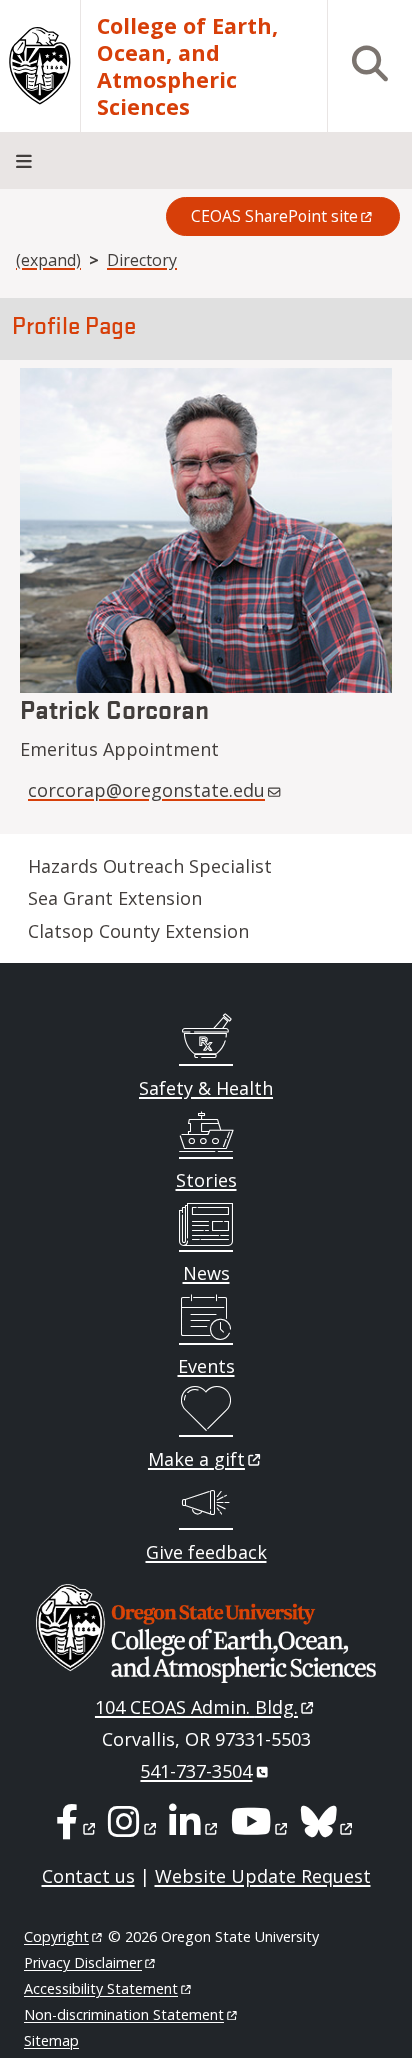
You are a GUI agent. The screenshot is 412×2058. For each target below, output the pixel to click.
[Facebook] (77, 1828)
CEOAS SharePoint (274, 216)
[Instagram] (133, 1828)
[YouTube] (261, 1828)
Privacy (83, 1962)
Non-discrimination (124, 2014)
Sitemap (51, 2040)
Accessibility (101, 1988)
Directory (142, 260)
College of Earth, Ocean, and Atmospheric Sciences (187, 66)
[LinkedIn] (194, 1828)
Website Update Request (263, 1876)
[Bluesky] (328, 1828)
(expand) (48, 260)
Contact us (88, 1876)
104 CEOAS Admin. (196, 1707)
